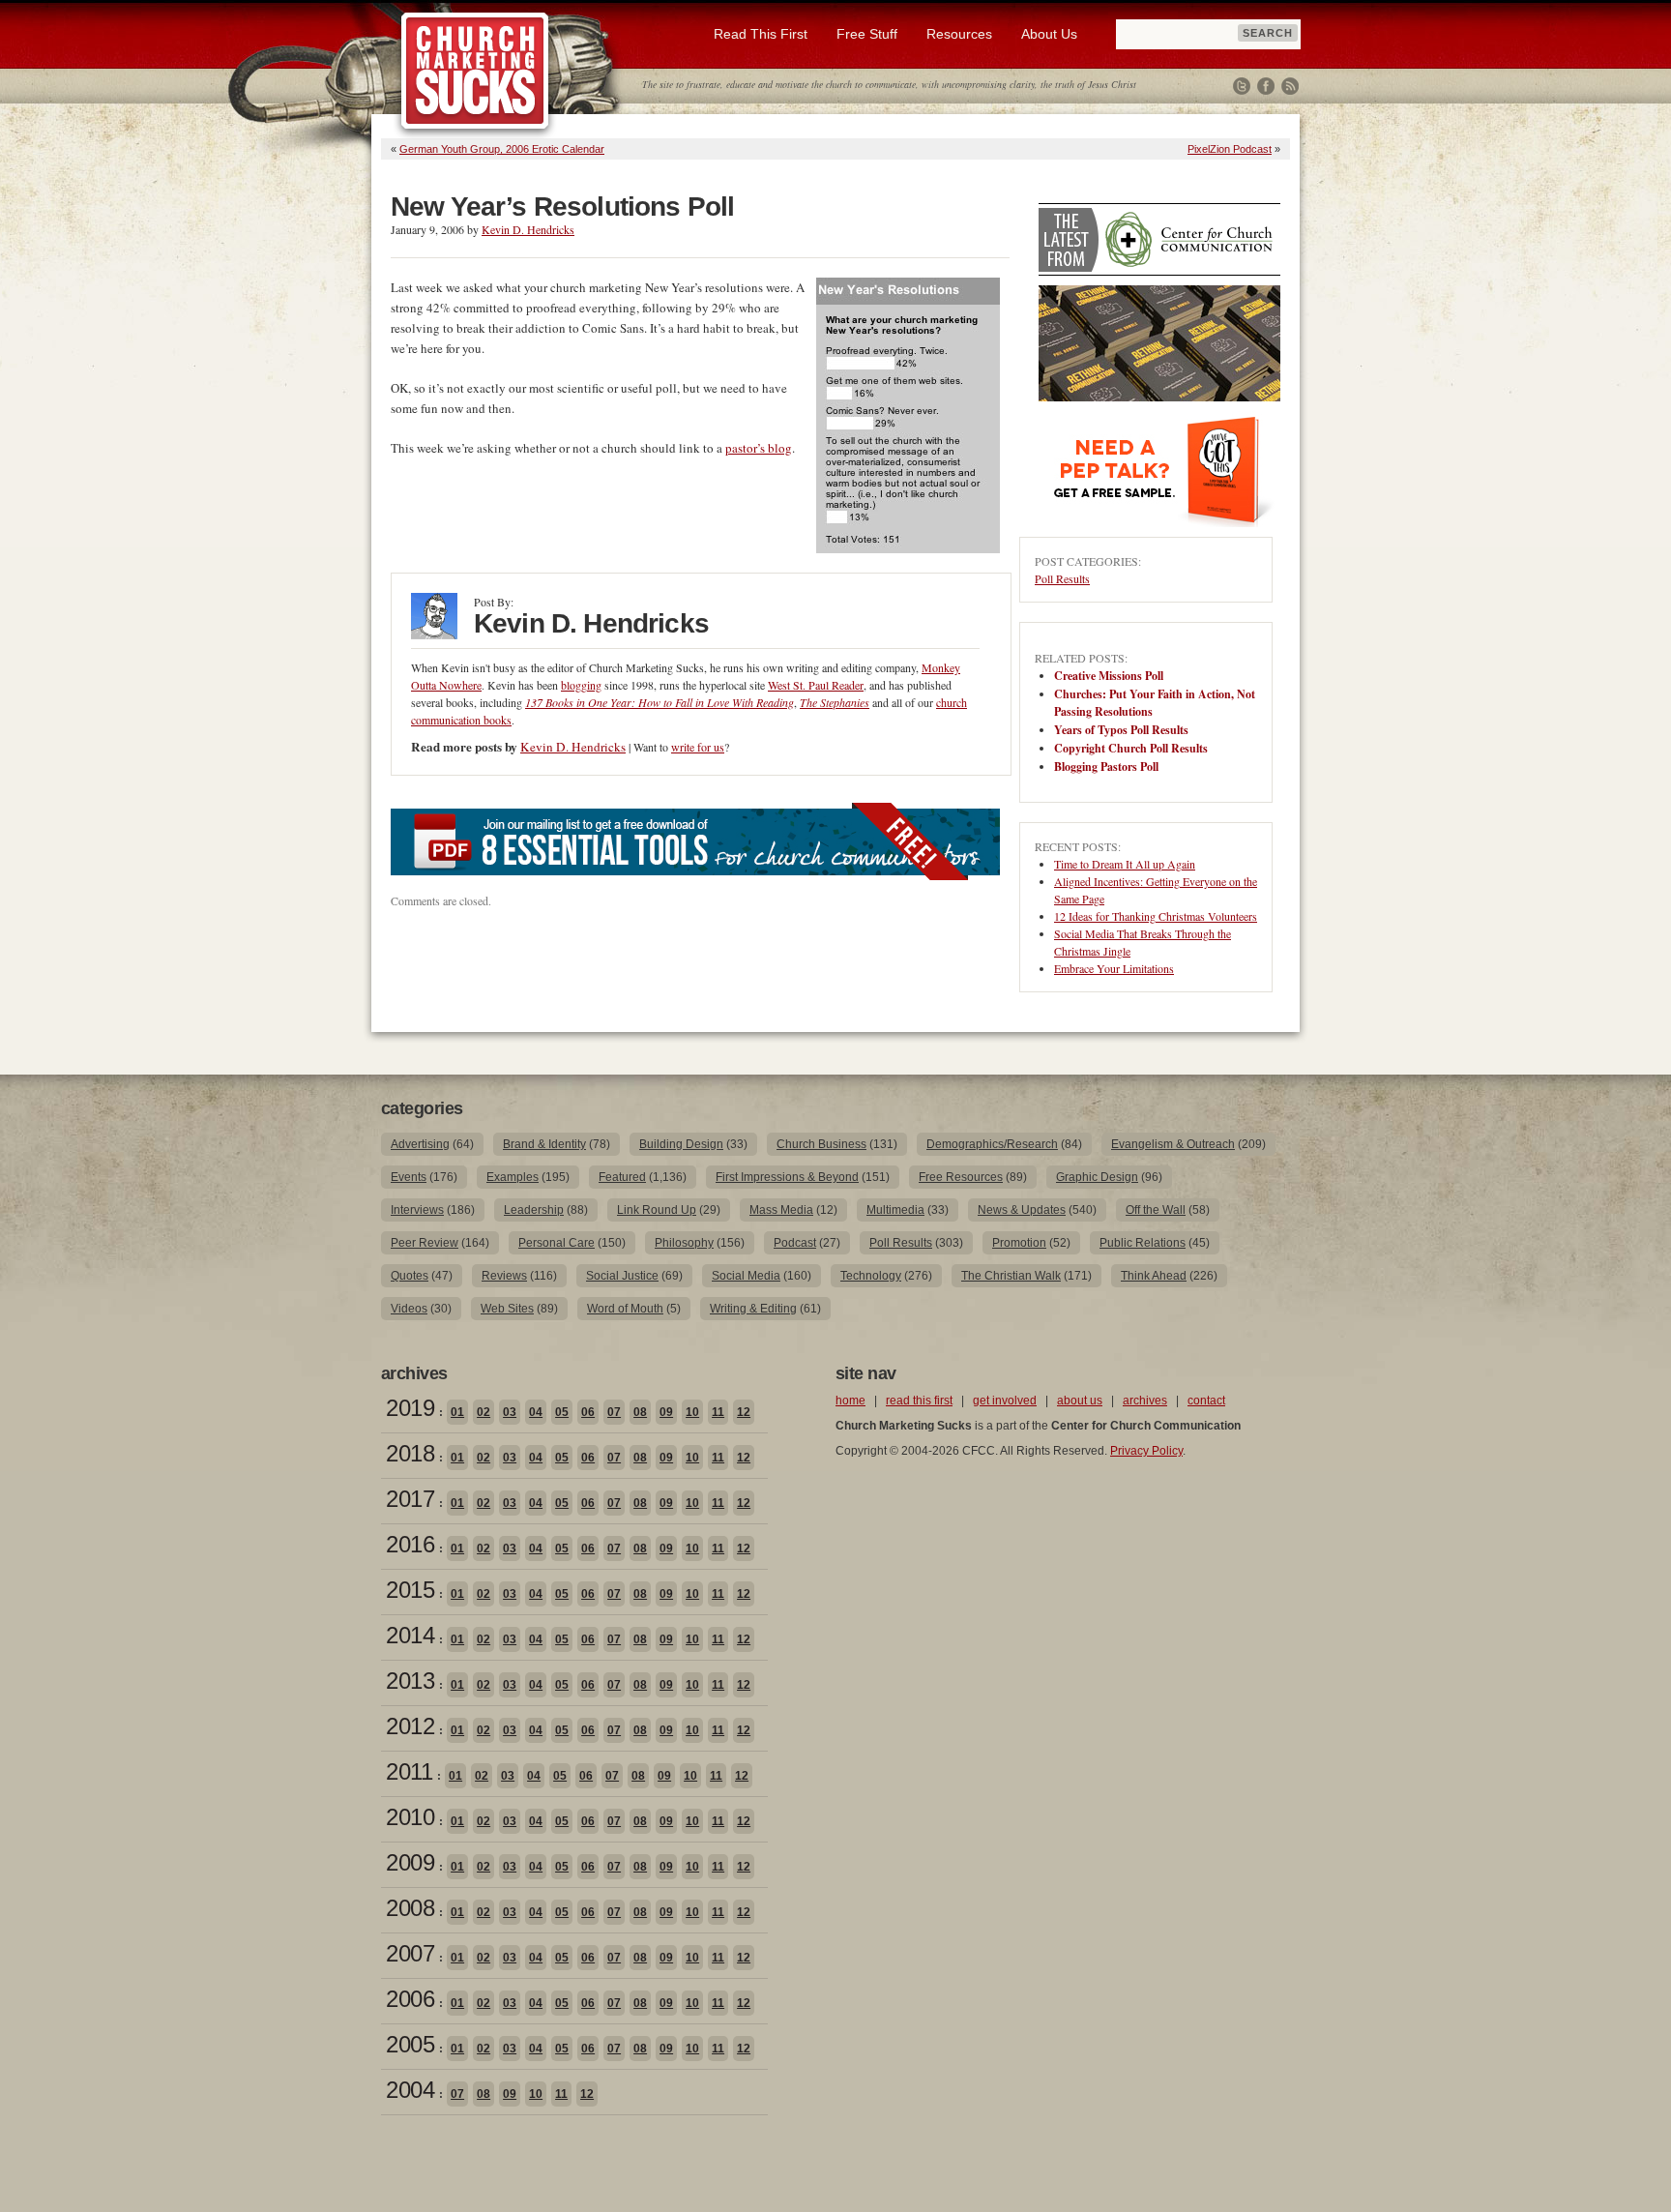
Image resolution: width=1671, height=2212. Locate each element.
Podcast (795, 1243)
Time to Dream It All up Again (1125, 864)
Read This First (761, 34)
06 (588, 1412)
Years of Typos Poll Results (1121, 730)
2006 (410, 1999)
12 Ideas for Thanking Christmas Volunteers (1156, 916)
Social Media (746, 1276)
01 (457, 1412)
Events (409, 1177)
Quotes (410, 1276)
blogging (581, 685)
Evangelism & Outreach (1173, 1144)
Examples (513, 1177)
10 (692, 1412)
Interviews (417, 1210)
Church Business (821, 1144)
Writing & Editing (753, 1309)
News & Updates (1022, 1210)
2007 (410, 1953)
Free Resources (961, 1177)
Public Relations (1143, 1243)
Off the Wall (1156, 1210)
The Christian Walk (1011, 1276)
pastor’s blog (759, 448)
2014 (410, 1635)
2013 (410, 1681)
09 (666, 1412)
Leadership (534, 1210)
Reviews (504, 1276)
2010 (410, 1817)
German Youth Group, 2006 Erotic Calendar (502, 149)
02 (484, 1412)
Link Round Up (657, 1210)
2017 (410, 1499)
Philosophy (684, 1243)
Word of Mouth (625, 1309)
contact (1206, 1401)
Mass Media (781, 1210)
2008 (410, 1908)
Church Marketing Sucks (475, 72)
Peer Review (425, 1243)
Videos (409, 1309)
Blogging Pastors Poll (1106, 767)
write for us (698, 747)
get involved (1005, 1401)
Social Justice (622, 1276)
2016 (410, 1544)
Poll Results (1062, 578)
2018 (410, 1453)
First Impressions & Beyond (787, 1177)
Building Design (681, 1144)
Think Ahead (1154, 1276)
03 (510, 1412)
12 (744, 1412)
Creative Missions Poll (1109, 676)
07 (614, 1412)
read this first (919, 1401)
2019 (410, 1408)
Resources (959, 34)
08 (640, 1412)
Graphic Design (1097, 1177)
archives (1145, 1401)
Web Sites (507, 1309)
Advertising (420, 1144)
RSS (1290, 86)
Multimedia (895, 1210)
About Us (1049, 34)
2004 (410, 2090)
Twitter (1242, 86)
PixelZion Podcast (1230, 149)
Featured (622, 1177)
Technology (871, 1276)
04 (536, 1412)
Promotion (1019, 1243)
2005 (410, 2044)
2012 (410, 1726)
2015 (410, 1590)
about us (1080, 1401)
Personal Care (557, 1243)
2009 (410, 1862)
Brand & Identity (544, 1144)
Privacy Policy (1146, 1451)
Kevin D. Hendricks (528, 229)
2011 (409, 1771)
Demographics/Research (992, 1144)
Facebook (1266, 86)
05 (562, 1412)
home (850, 1401)
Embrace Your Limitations (1114, 968)
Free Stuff (867, 34)
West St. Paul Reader (816, 685)
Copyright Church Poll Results (1131, 748)
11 (718, 1412)
